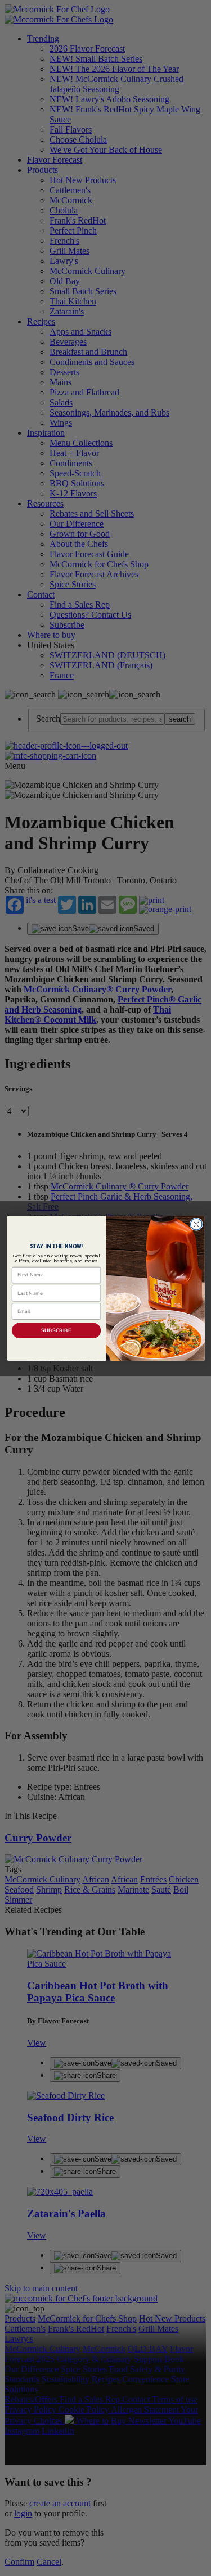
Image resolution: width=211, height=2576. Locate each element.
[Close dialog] (196, 1224)
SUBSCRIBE (56, 1330)
